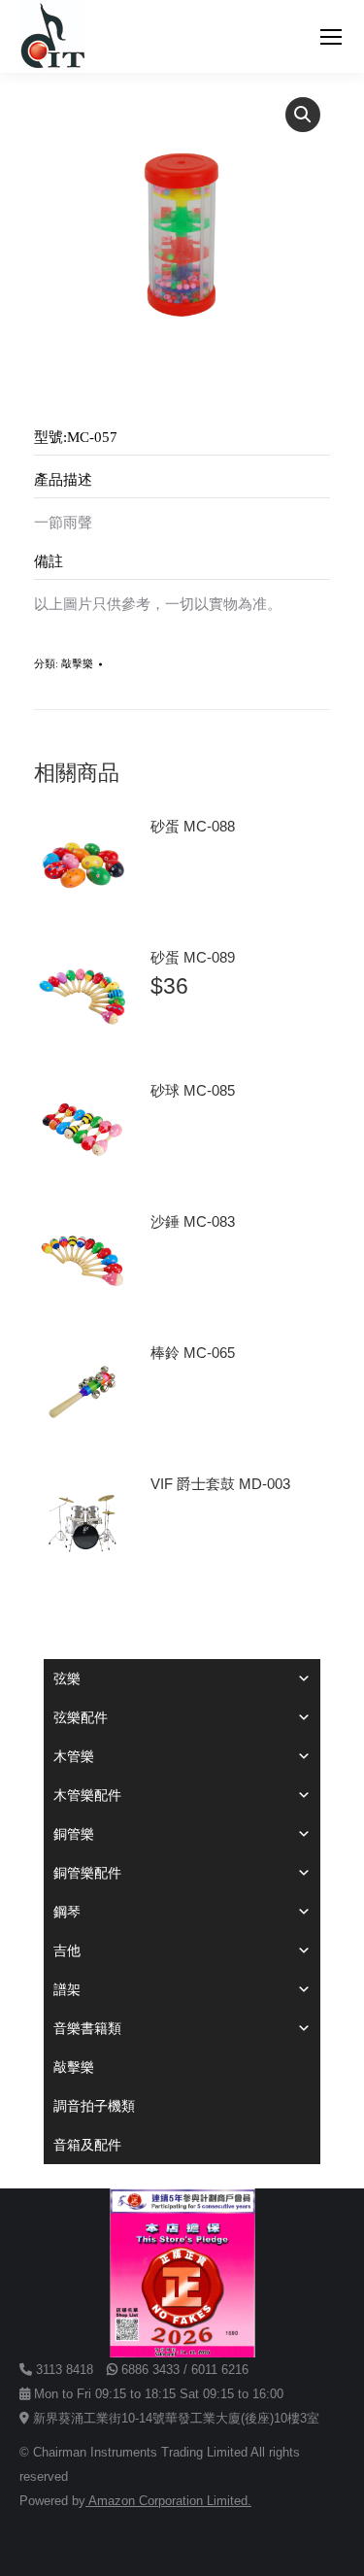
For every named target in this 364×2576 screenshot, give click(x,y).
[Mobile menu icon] (331, 37)
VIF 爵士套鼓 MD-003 (220, 1484)
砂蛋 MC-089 (193, 957)
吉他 (67, 1950)
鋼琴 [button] (67, 1912)
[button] (303, 115)
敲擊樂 (77, 663)
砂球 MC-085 (193, 1090)
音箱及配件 (87, 2145)
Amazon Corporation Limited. (168, 2501)
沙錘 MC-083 (193, 1221)
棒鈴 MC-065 (193, 1353)
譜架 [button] (67, 1989)
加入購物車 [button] (193, 1043)
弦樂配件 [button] (81, 1717)
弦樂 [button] (67, 1678)
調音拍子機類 (94, 2106)
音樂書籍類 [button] (87, 2028)
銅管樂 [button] (74, 1834)
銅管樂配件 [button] (87, 1873)
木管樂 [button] (74, 1756)
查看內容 (187, 881)
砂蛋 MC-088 (193, 826)
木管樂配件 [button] (87, 1795)
